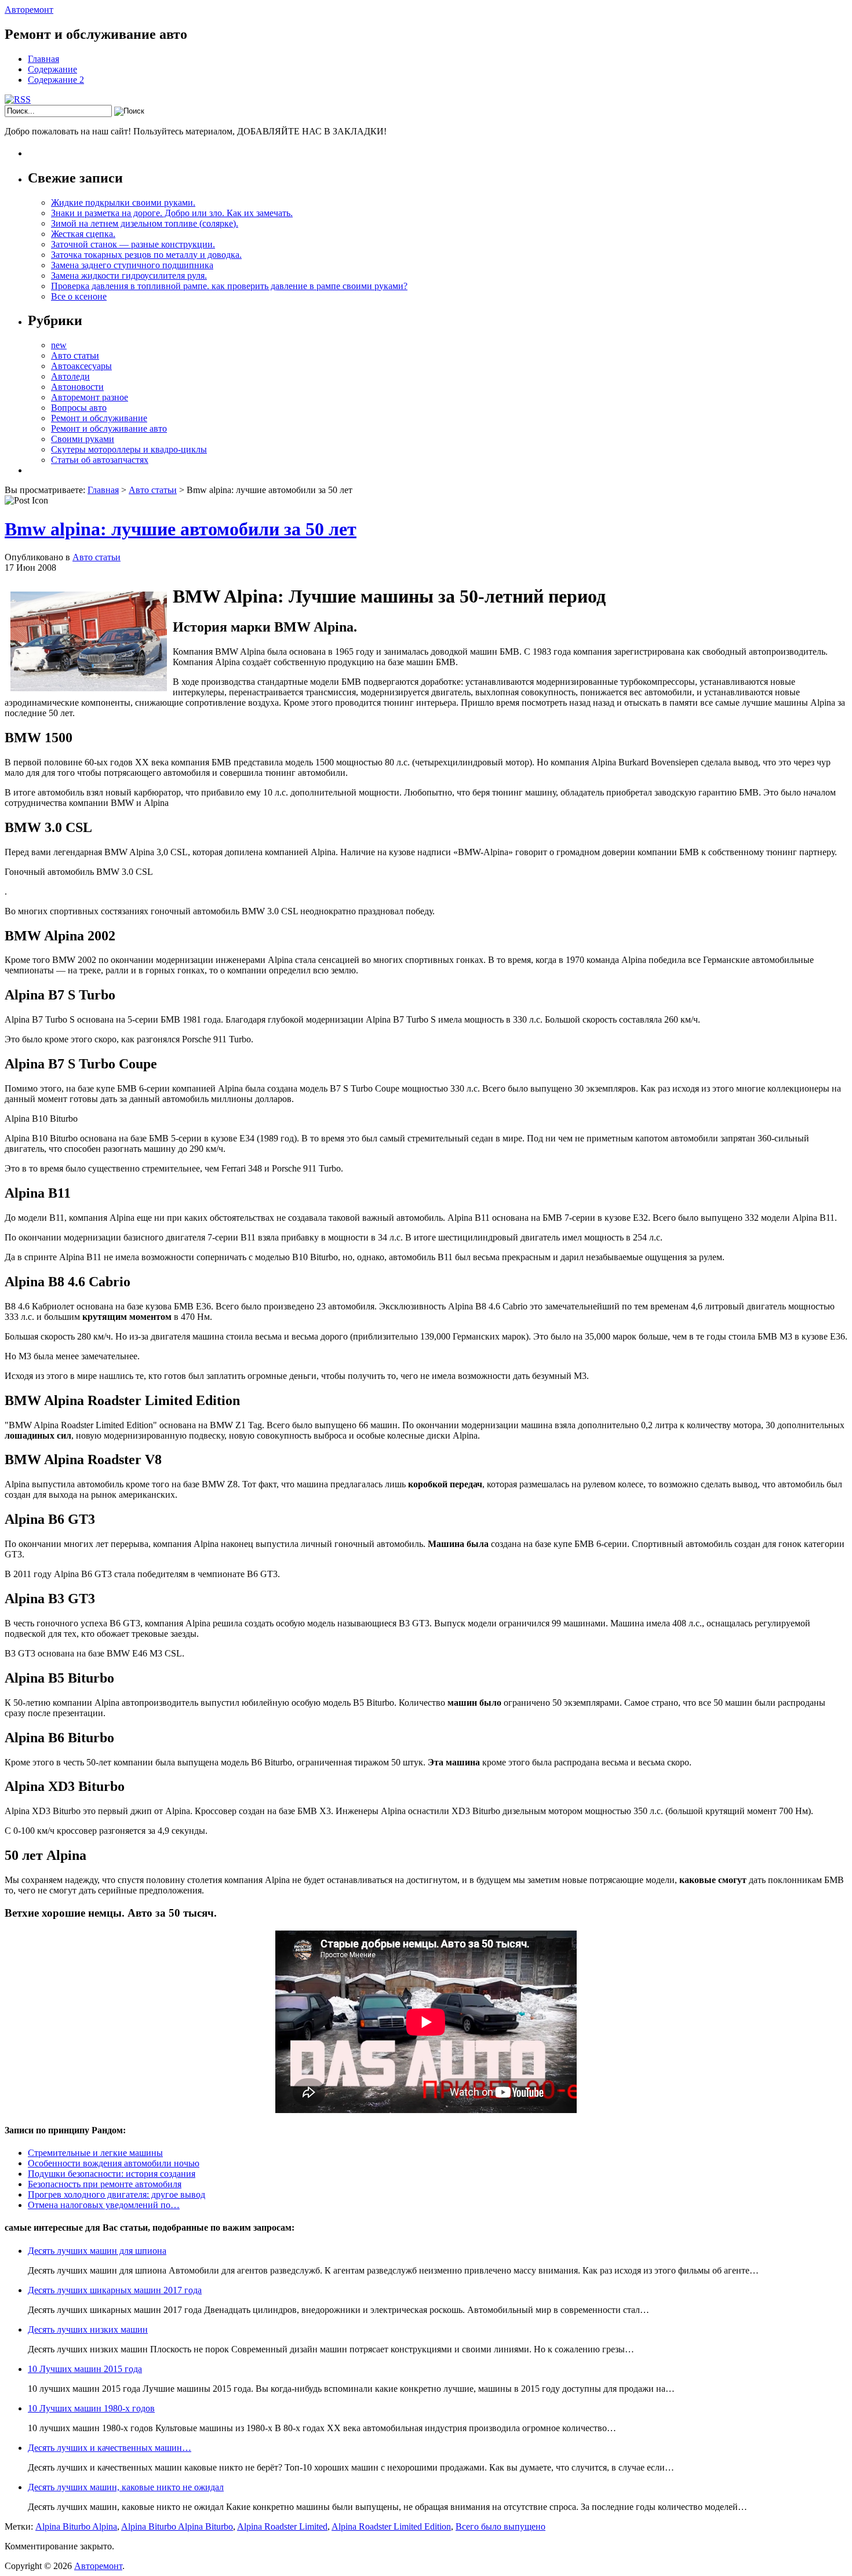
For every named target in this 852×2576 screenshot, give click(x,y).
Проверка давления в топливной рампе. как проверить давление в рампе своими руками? (229, 286)
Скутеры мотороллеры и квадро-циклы (129, 449)
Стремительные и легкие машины (95, 2153)
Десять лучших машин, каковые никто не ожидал (126, 2487)
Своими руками (83, 439)
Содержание (52, 69)
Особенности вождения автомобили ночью (114, 2163)
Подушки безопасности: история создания (112, 2174)
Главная (43, 59)
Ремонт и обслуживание (99, 418)
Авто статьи (75, 355)
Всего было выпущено (500, 2526)
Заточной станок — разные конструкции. (133, 244)
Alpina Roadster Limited (282, 2526)
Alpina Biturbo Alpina (76, 2526)
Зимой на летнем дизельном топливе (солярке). (145, 223)
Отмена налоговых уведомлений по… (104, 2205)
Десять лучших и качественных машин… (110, 2448)
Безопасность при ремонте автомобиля (105, 2184)
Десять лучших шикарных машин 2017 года (115, 2290)
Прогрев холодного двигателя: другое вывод (116, 2194)
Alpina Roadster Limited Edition (391, 2526)
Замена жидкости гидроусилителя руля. (129, 276)
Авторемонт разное (90, 397)
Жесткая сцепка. (83, 234)
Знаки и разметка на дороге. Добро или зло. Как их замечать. (172, 213)
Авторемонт (29, 10)
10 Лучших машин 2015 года (85, 2369)
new (59, 345)
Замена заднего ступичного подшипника (132, 265)
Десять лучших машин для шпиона (97, 2251)
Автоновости (77, 387)
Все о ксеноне (79, 296)
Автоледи (70, 376)
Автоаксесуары (81, 366)
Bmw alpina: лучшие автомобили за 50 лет (181, 529)
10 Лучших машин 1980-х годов (91, 2408)
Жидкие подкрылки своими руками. (123, 202)
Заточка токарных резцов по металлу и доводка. (146, 255)
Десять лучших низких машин (88, 2329)
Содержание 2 (56, 80)
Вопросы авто (79, 408)
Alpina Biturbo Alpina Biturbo (177, 2526)
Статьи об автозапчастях (100, 460)
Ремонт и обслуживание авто (109, 428)
